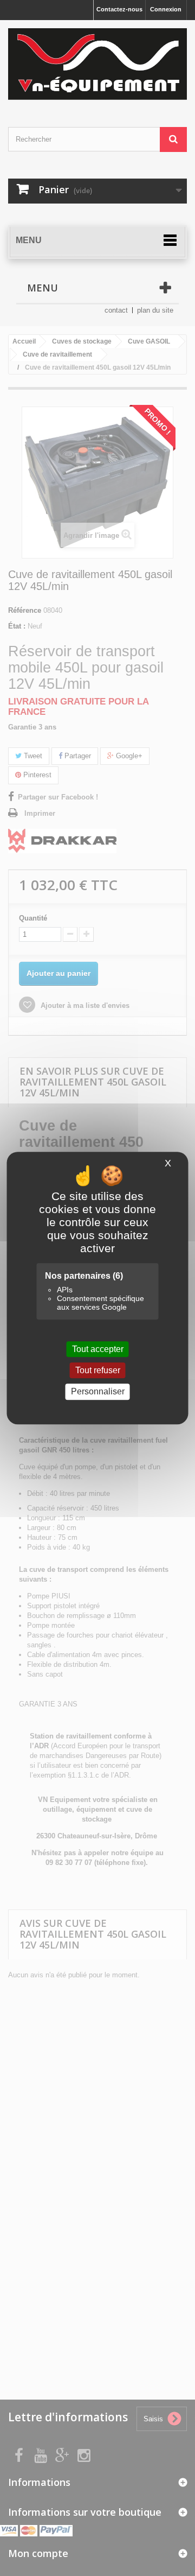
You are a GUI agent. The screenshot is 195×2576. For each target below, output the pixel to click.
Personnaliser (98, 1392)
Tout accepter (98, 1349)
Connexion (166, 9)
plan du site (155, 310)
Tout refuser (98, 1370)
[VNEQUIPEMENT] (97, 64)
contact (116, 310)
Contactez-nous (119, 9)
